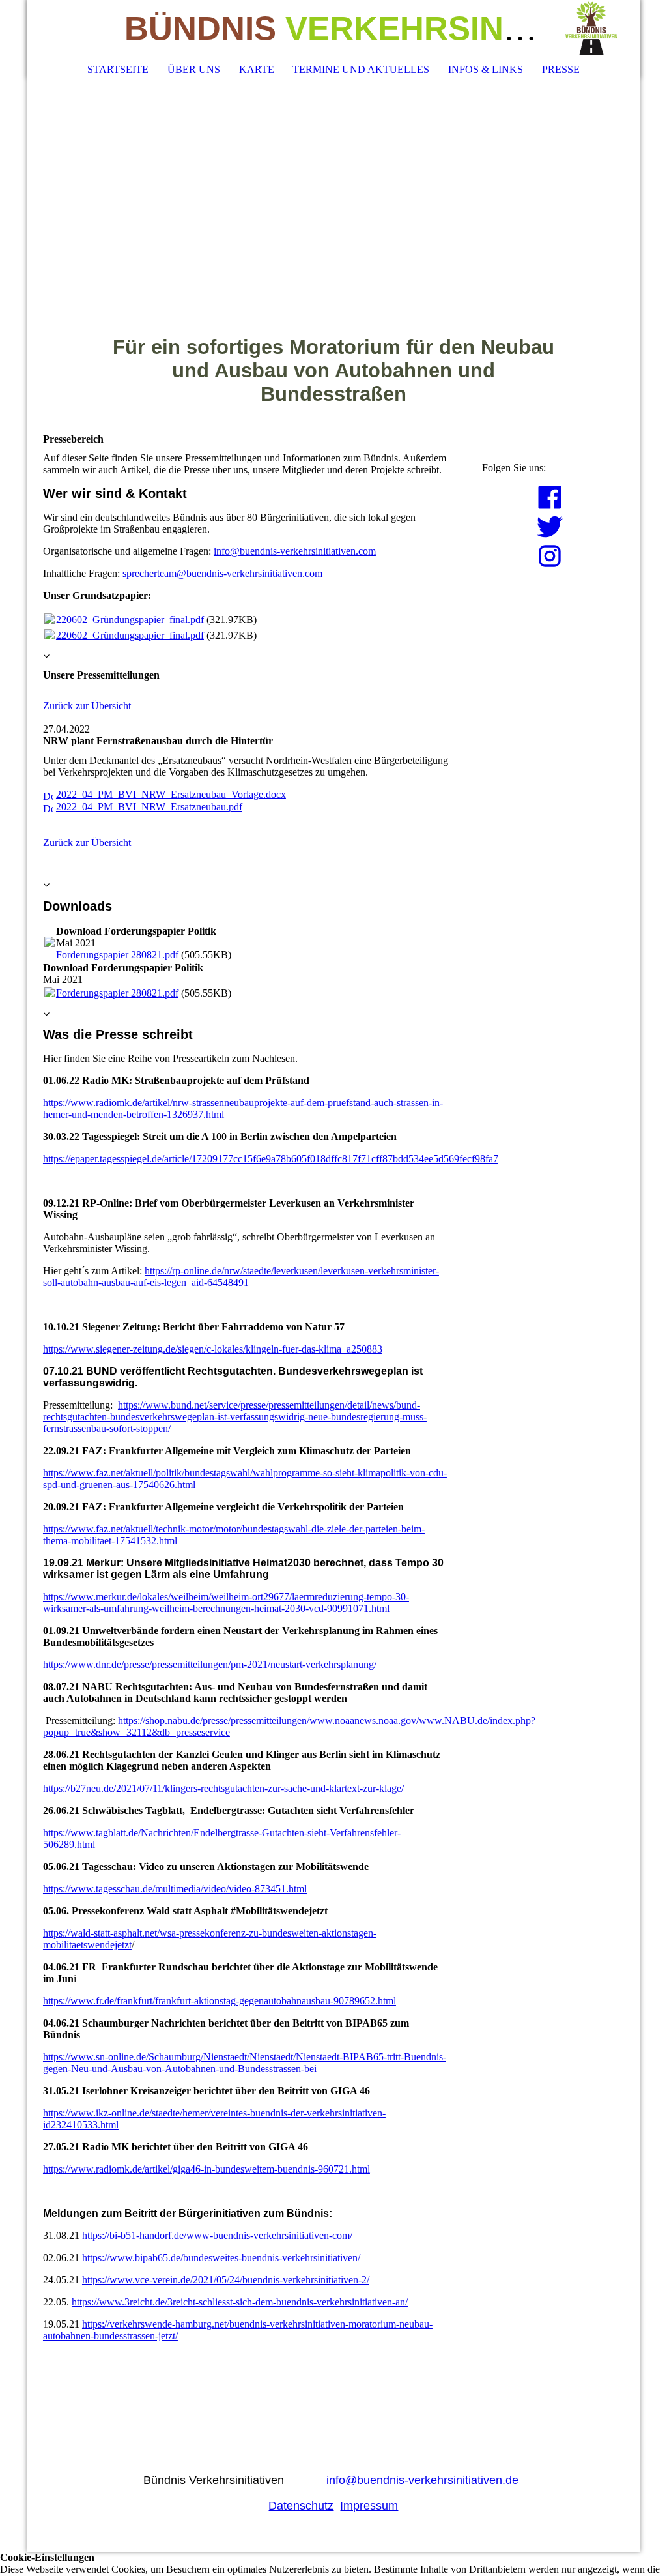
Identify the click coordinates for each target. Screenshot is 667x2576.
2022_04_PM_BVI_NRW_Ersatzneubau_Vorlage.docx (171, 794)
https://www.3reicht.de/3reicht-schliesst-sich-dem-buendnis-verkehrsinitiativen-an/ (240, 2302)
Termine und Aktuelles (361, 69)
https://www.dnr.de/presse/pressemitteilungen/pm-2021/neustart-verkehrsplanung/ (210, 1664)
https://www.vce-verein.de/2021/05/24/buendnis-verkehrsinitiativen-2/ (226, 2280)
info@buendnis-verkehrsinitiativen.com (295, 551)
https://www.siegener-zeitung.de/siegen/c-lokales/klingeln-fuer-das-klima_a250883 (213, 1349)
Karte (257, 69)
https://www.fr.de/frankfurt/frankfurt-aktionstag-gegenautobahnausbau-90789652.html (220, 2001)
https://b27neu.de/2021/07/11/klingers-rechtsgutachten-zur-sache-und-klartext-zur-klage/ (223, 1788)
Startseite (118, 69)
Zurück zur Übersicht (87, 706)
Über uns (194, 69)
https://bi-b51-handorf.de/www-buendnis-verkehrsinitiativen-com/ (217, 2235)
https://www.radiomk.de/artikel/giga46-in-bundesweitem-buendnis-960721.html (206, 2169)
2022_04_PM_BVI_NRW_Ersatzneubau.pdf (149, 807)
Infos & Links (486, 69)
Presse (561, 69)
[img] (591, 29)
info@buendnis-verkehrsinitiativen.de (422, 2480)
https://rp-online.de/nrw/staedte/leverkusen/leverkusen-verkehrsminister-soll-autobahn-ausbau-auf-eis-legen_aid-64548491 (241, 1277)
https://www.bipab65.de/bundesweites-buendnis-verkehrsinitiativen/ (221, 2258)
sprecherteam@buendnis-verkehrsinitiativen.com (222, 573)
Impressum (369, 2506)
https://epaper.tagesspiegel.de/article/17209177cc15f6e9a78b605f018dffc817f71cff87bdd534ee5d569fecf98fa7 (271, 1159)
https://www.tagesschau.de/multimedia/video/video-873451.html (175, 1889)
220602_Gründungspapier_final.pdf (130, 620)
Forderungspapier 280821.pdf (117, 955)
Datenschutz (301, 2506)
